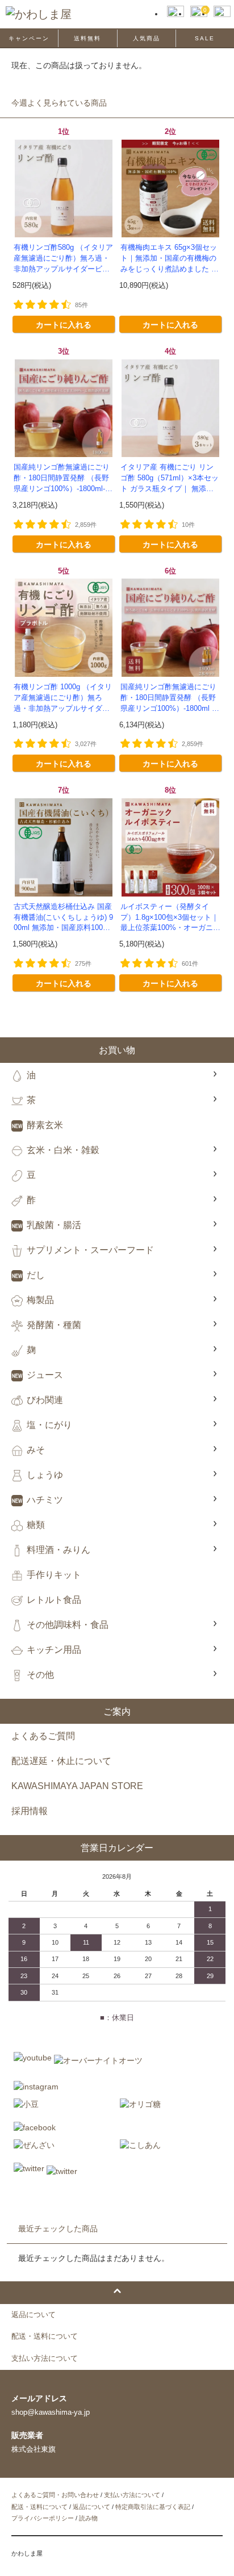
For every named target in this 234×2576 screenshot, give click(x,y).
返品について (91, 2507)
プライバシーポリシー (43, 2518)
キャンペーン (29, 38)
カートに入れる (64, 324)
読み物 (88, 2518)
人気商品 (147, 38)
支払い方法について (132, 2495)
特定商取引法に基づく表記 (153, 2507)
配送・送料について (39, 2507)
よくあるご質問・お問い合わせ (55, 2495)
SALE (205, 38)
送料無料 (87, 38)
